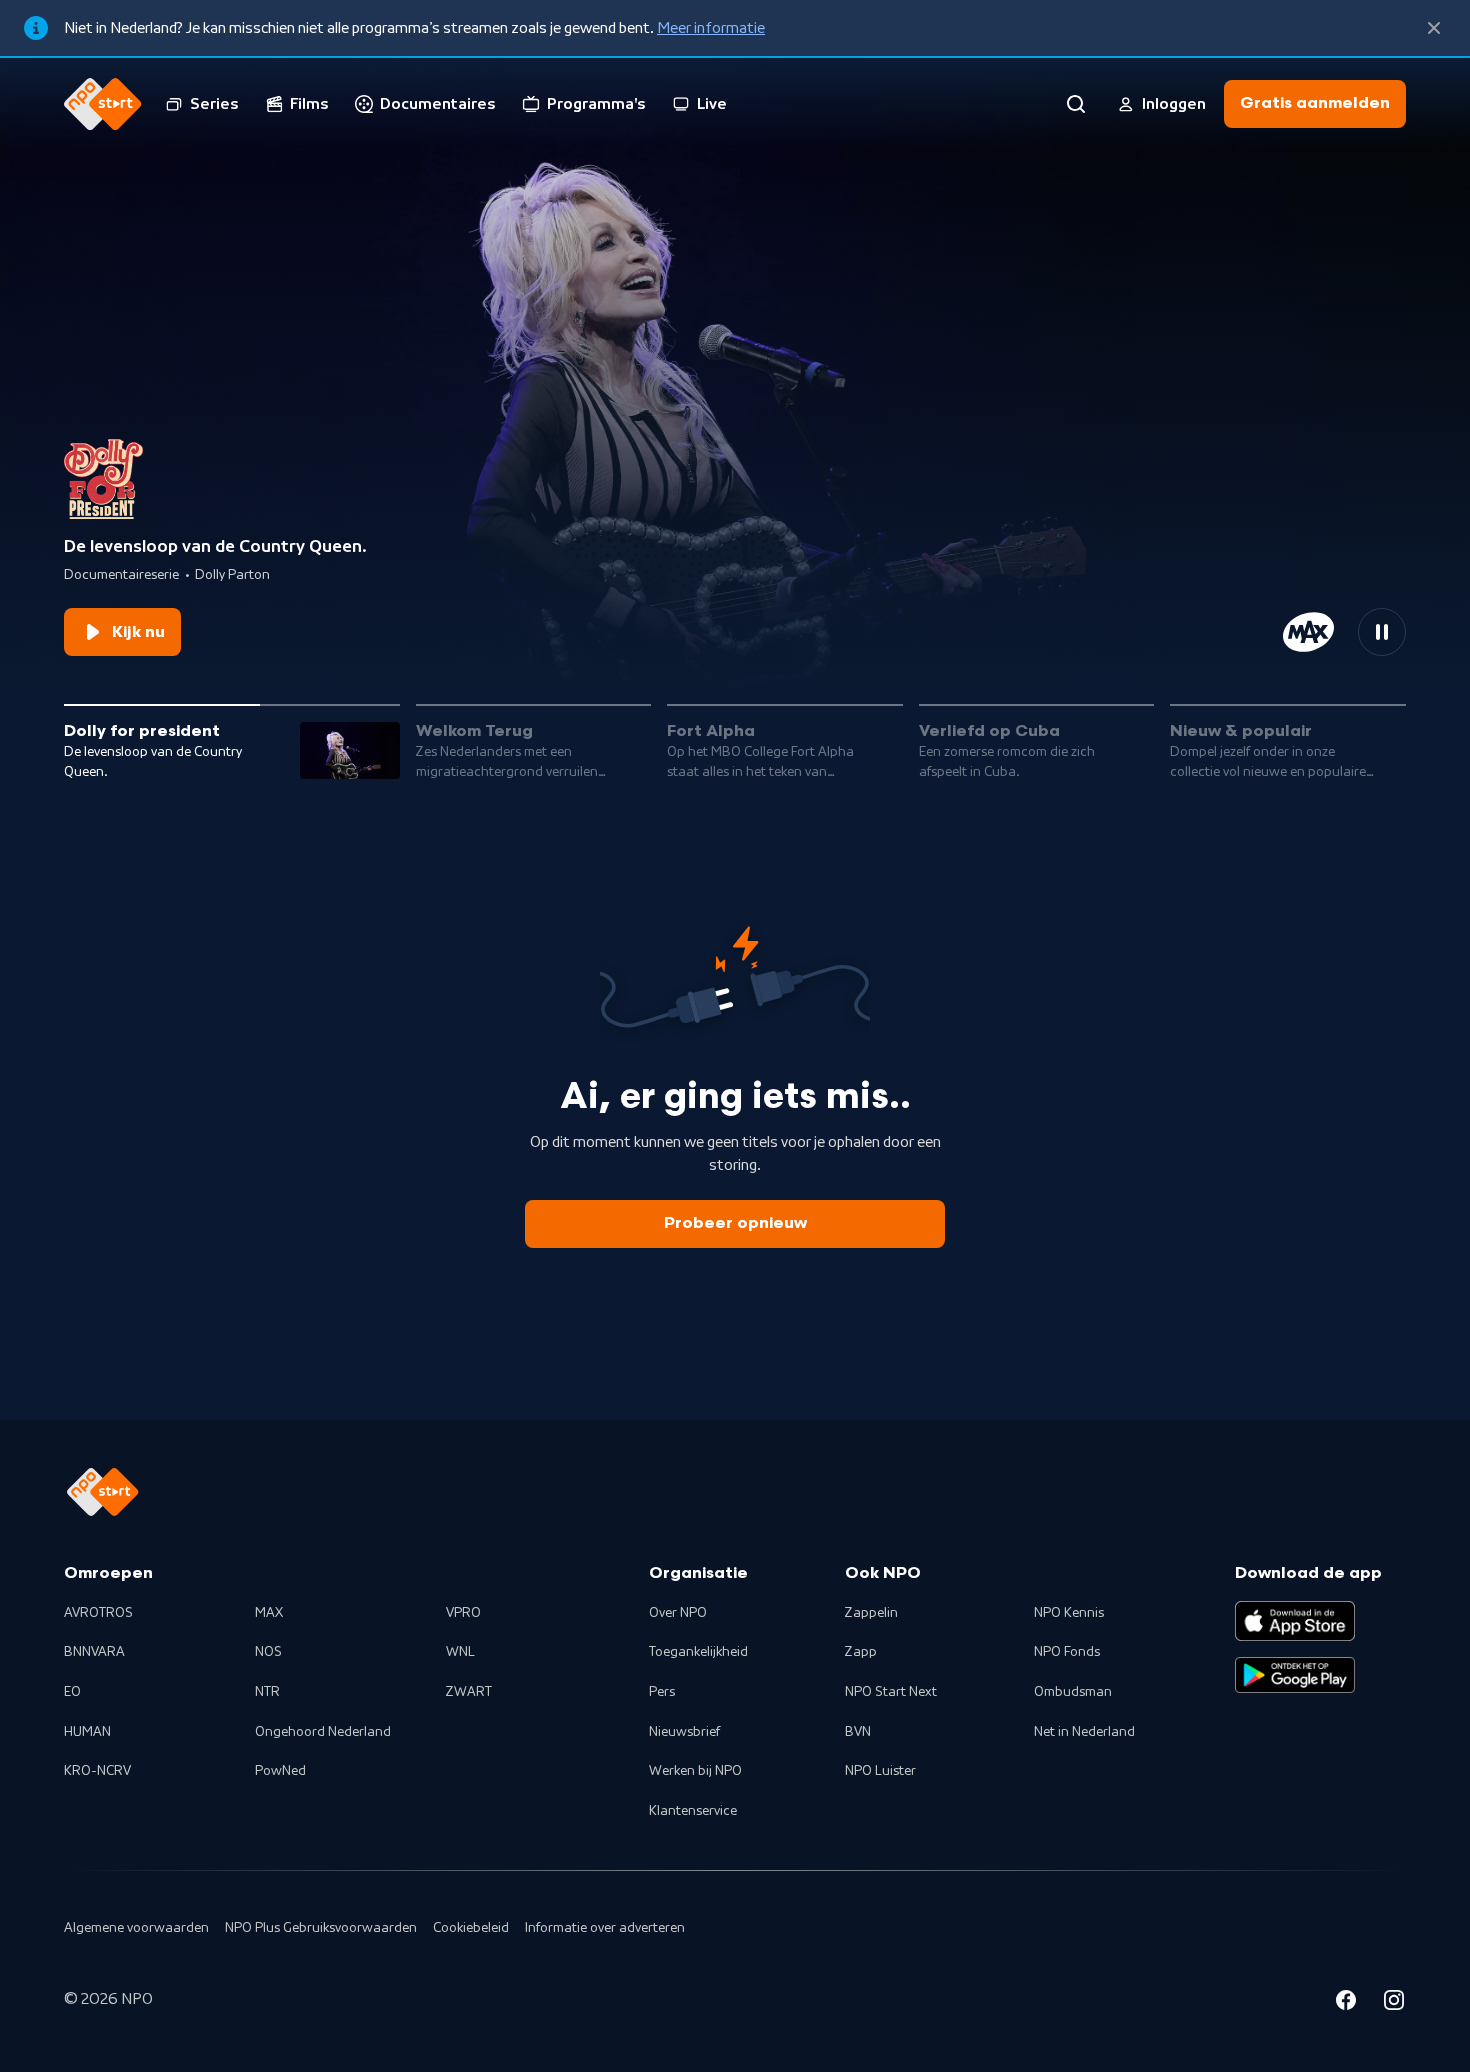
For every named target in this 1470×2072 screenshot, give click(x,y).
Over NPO (678, 1613)
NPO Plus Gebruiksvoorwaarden (321, 1928)
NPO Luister (880, 1771)
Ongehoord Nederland (323, 1732)
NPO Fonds (1067, 1652)
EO (72, 1692)
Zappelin (871, 1613)
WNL (460, 1652)
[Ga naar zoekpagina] (1076, 104)
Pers (662, 1692)
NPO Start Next (891, 1692)
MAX (269, 1613)
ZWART (469, 1692)
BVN (858, 1732)
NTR (267, 1692)
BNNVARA (94, 1652)
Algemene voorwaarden (136, 1928)
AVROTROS (98, 1613)
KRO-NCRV (97, 1771)
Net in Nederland (1084, 1732)
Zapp (861, 1652)
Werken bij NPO (695, 1771)
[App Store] (1295, 1621)
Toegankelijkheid (698, 1652)
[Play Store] (1295, 1675)
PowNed (280, 1771)
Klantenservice (693, 1811)
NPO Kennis (1069, 1613)
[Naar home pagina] (103, 104)
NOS (268, 1652)
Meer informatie (711, 28)
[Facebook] (1346, 2003)
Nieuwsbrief (684, 1732)
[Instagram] (1394, 2003)
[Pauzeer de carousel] (1382, 632)
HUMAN (87, 1732)
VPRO (463, 1613)
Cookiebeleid (471, 1928)
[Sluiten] (1434, 28)
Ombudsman (1073, 1692)
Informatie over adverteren (605, 1928)
